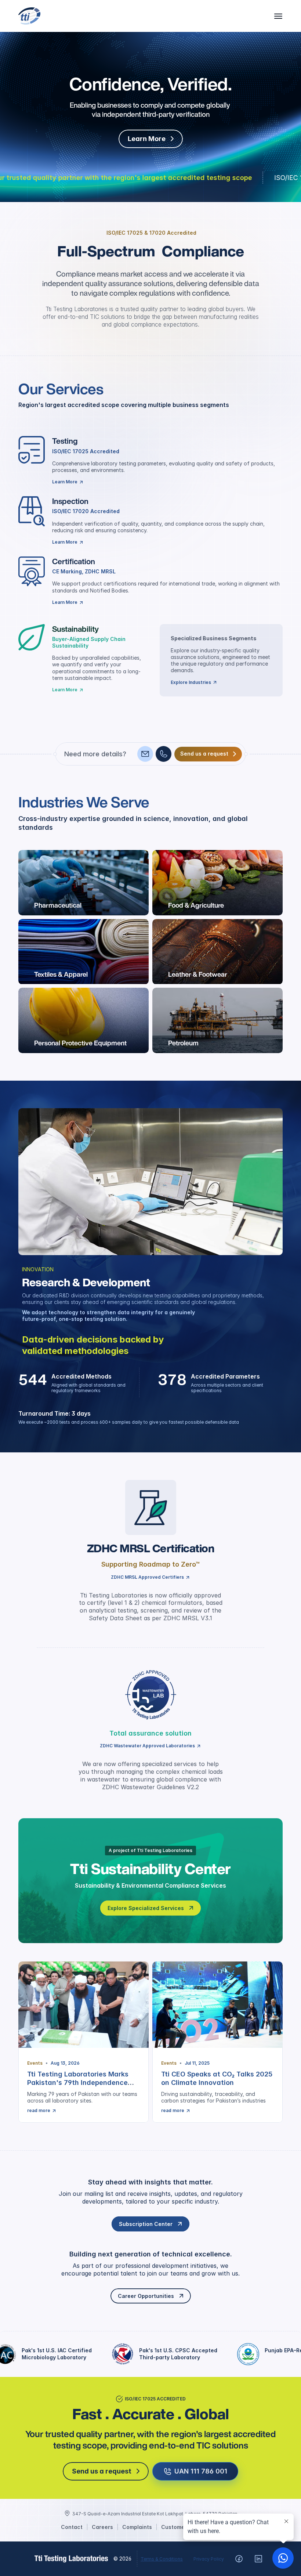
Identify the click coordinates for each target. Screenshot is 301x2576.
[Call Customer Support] (164, 754)
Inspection (70, 501)
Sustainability (75, 629)
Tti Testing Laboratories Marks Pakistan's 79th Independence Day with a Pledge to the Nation (80, 2083)
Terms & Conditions (162, 2559)
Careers (102, 2527)
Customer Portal (183, 2527)
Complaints (137, 2527)
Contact (72, 2527)
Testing (65, 441)
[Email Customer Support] (145, 754)
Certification (74, 561)
